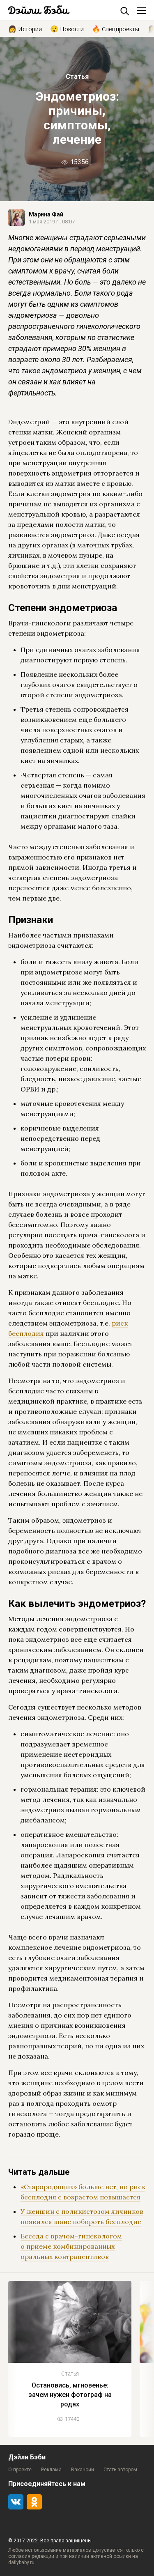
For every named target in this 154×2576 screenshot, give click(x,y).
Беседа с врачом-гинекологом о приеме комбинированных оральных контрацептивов (71, 2246)
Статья (77, 77)
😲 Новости (67, 28)
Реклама (51, 2470)
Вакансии (83, 2470)
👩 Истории (25, 28)
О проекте (20, 2470)
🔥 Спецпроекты (116, 28)
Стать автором (120, 2470)
